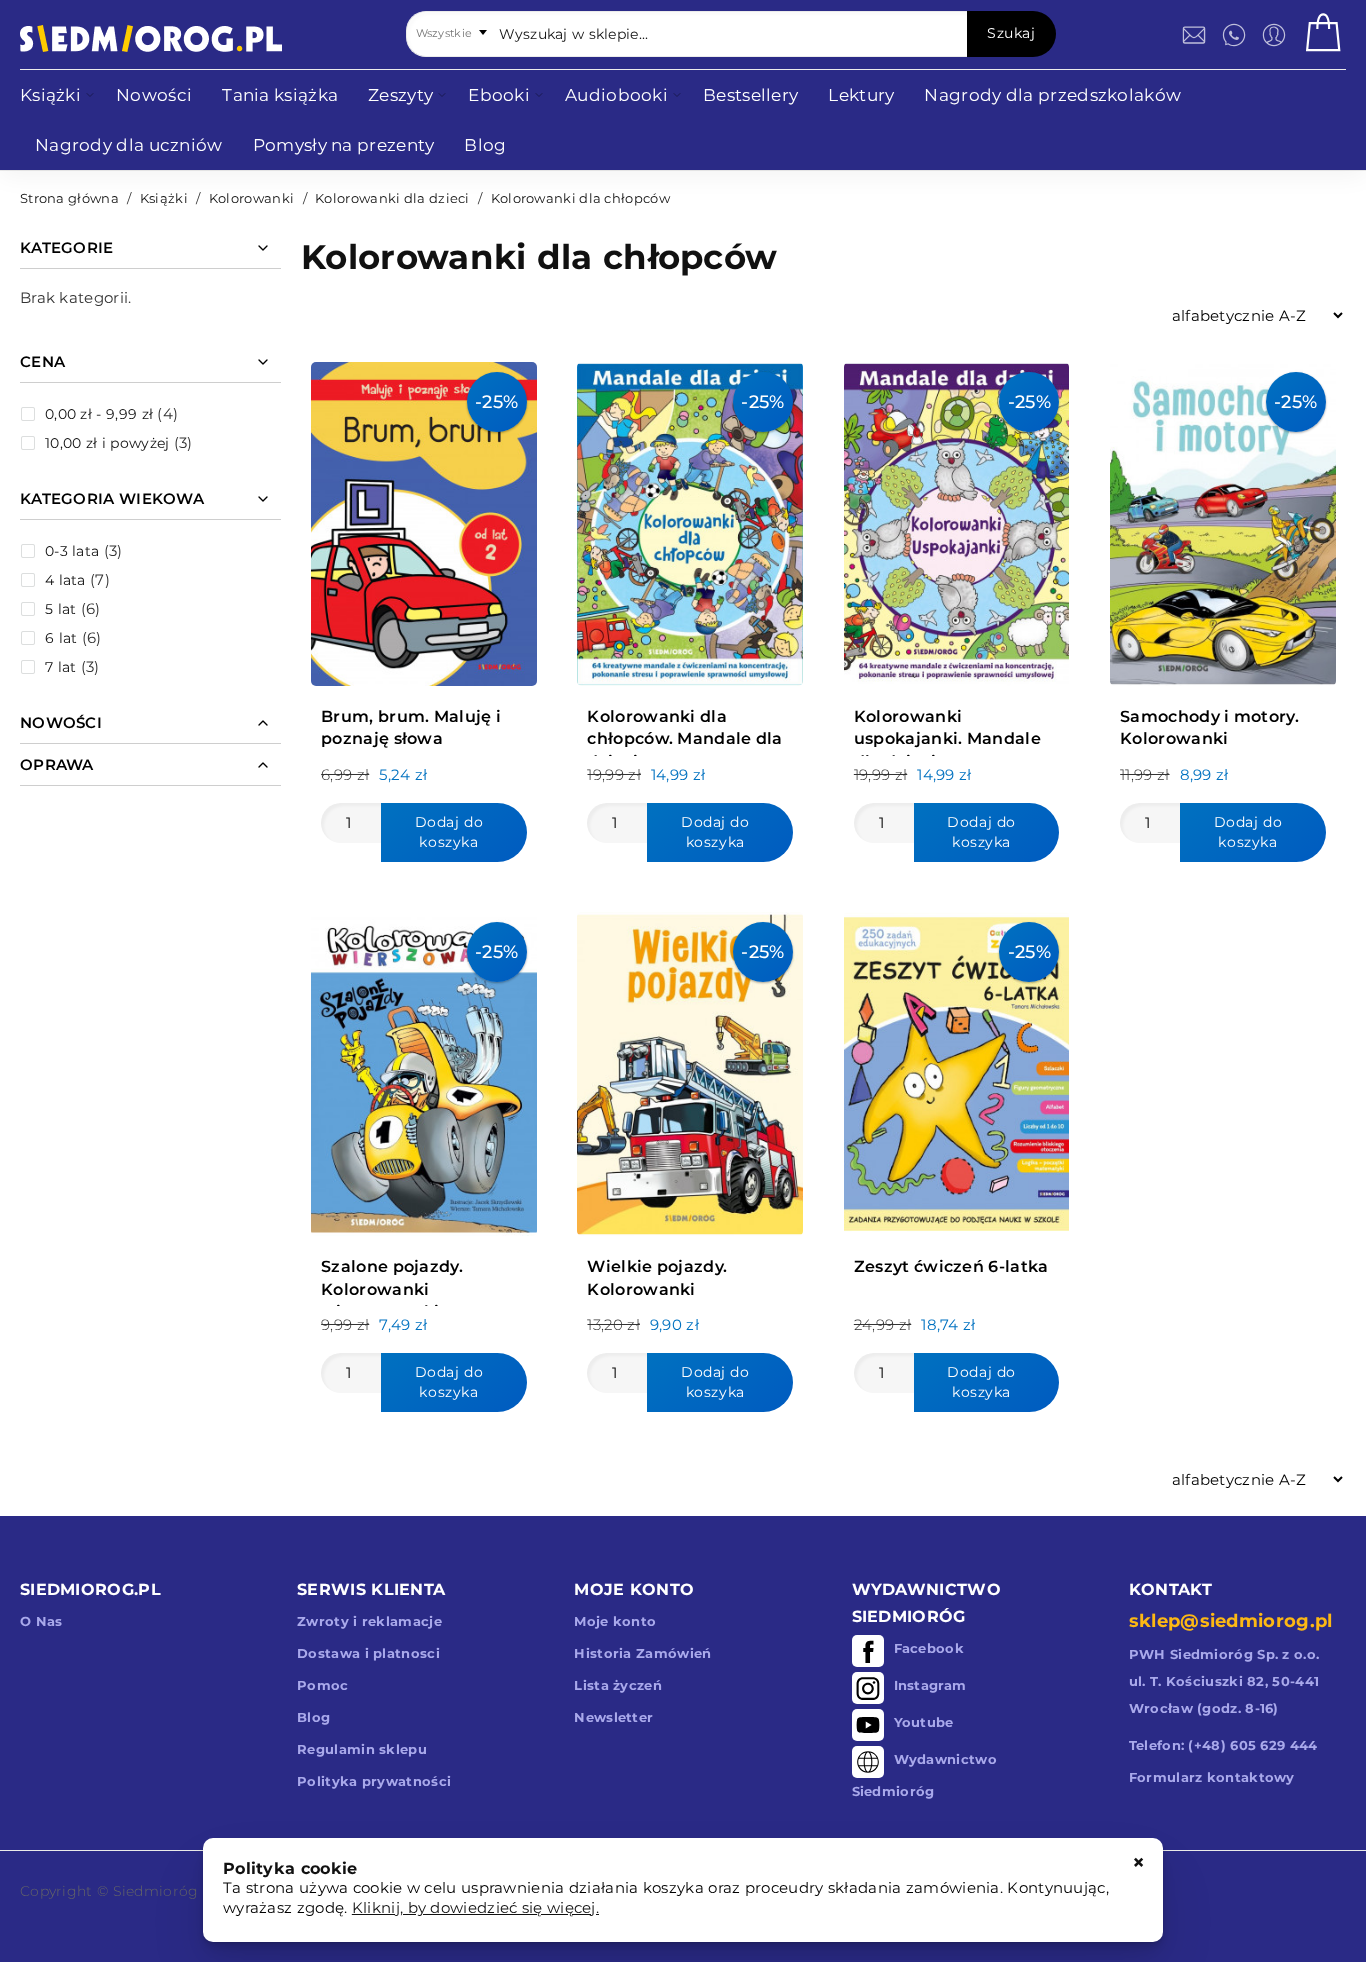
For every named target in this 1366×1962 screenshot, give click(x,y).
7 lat (61, 667)
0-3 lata (72, 551)
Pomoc (323, 1685)
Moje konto (615, 1621)
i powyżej (107, 443)
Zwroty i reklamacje (369, 1621)
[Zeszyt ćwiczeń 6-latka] (956, 1069)
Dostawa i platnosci (368, 1653)
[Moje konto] (1274, 35)
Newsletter (613, 1717)
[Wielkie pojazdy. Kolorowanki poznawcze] (689, 1069)
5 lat (61, 609)
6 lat (61, 638)
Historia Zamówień (642, 1653)
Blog (313, 1717)
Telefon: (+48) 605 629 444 (1223, 1745)
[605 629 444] (1234, 35)
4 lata (65, 580)
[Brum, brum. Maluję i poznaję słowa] (423, 519)
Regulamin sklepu (362, 1749)
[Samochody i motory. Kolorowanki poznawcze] (1222, 519)
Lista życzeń (618, 1685)
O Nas (41, 1621)
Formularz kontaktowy (1212, 1777)
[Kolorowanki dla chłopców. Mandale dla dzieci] (689, 519)
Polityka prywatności (374, 1781)
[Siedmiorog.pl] (151, 38)
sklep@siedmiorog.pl (1231, 1621)
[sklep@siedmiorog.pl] (1194, 35)
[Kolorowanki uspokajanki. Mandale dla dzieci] (956, 519)
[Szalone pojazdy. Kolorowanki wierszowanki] (423, 1069)
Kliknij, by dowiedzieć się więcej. (475, 1907)
